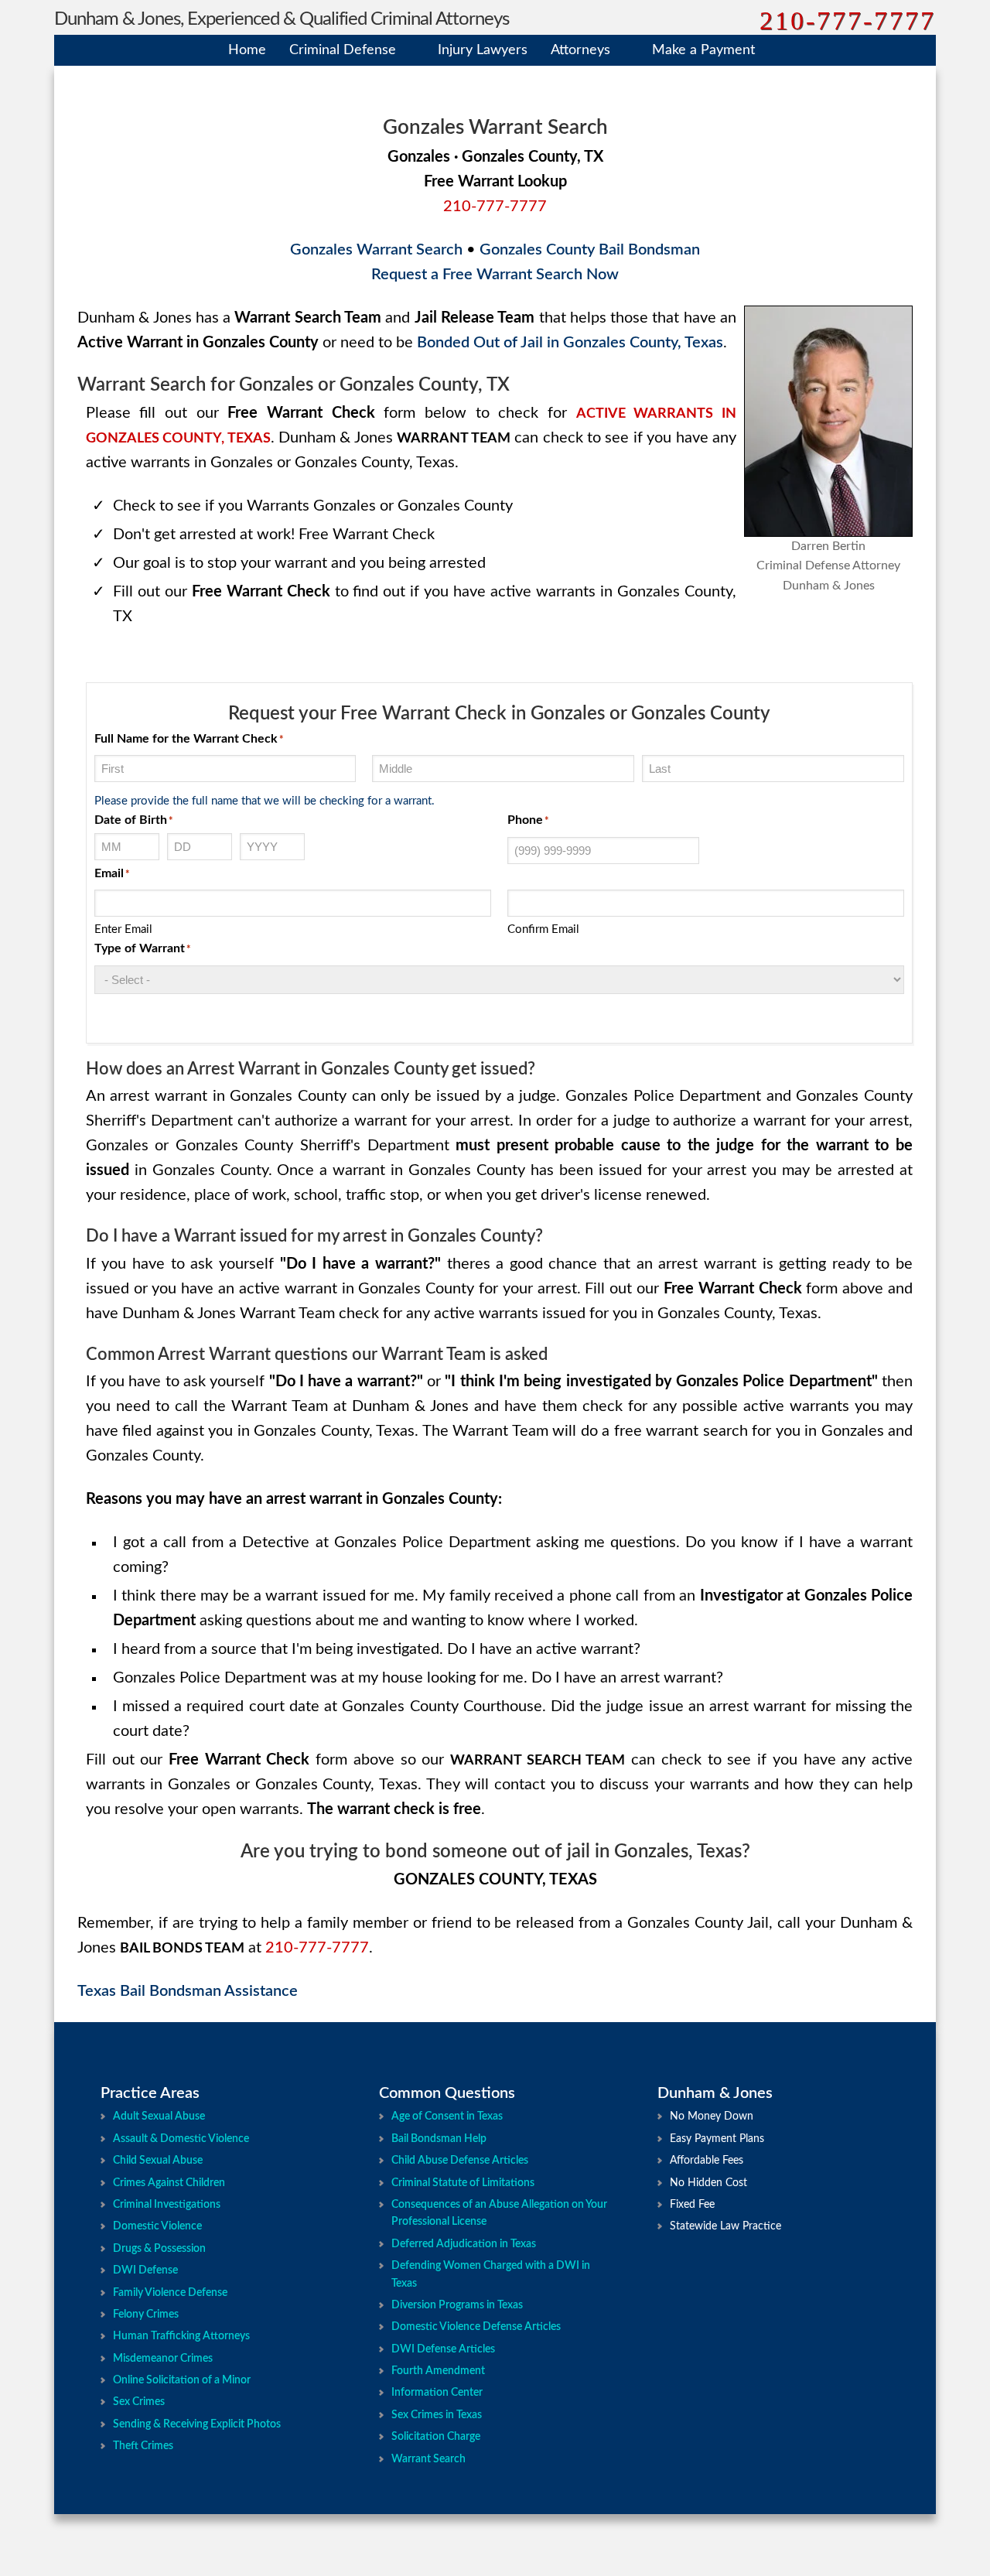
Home (247, 50)
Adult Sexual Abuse (159, 2116)
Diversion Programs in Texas (457, 2305)
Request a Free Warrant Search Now (495, 275)
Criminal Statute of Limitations (463, 2183)
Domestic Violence (157, 2226)
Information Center (437, 2393)
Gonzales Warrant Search (376, 250)
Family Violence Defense (170, 2293)
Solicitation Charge (436, 2437)
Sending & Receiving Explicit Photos (197, 2424)
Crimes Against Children (169, 2183)
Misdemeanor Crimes (163, 2359)
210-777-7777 (848, 20)
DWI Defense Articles (443, 2349)
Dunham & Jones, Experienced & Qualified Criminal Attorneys (282, 19)
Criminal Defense (343, 50)
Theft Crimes (143, 2446)
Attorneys (580, 50)
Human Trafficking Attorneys (181, 2336)
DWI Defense (145, 2270)
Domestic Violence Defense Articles (476, 2327)
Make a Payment (703, 50)
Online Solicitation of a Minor (182, 2380)
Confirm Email (543, 929)
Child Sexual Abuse (158, 2161)
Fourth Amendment (438, 2371)
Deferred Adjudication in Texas (464, 2244)
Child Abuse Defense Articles (460, 2161)
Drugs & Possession (159, 2249)
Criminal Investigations (167, 2205)
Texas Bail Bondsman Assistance (188, 1991)
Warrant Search (428, 2459)
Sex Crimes (139, 2402)
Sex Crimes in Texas (437, 2415)
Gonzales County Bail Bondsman (590, 250)
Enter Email (123, 929)
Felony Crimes (146, 2315)
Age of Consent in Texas (447, 2116)
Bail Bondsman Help (439, 2139)
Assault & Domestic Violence (181, 2139)
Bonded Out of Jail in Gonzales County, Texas (570, 343)
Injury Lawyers (483, 50)
